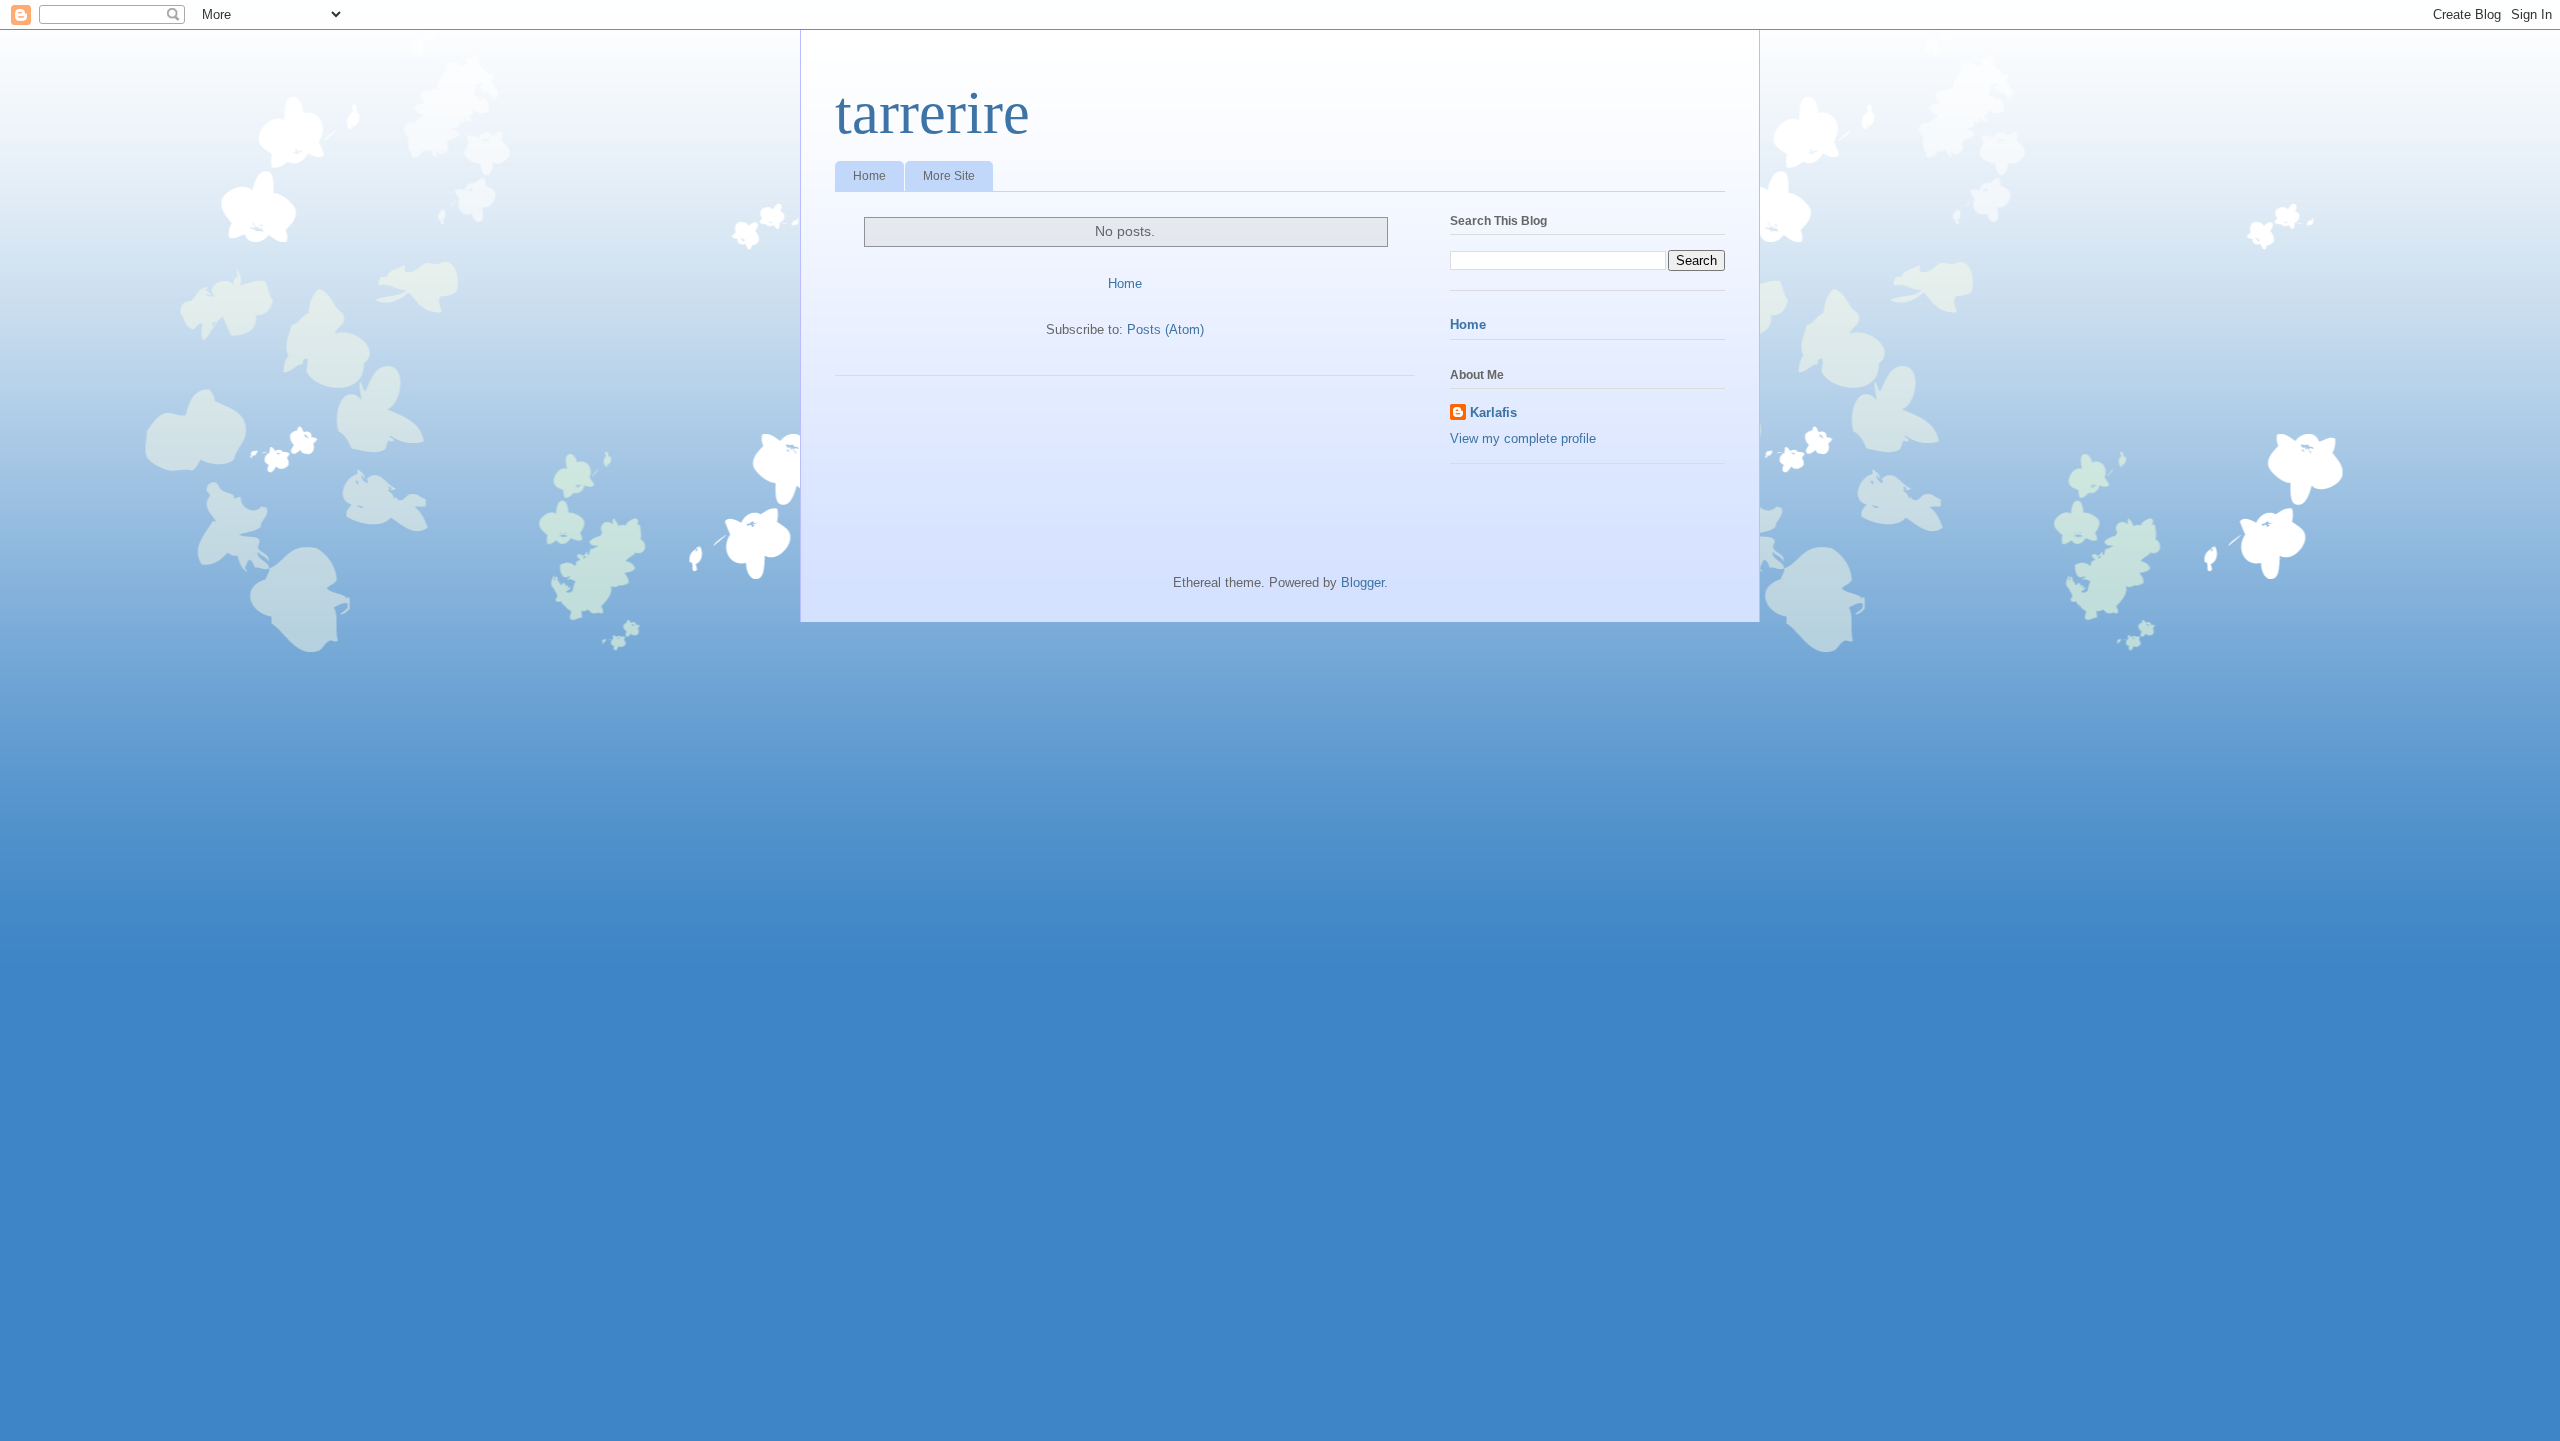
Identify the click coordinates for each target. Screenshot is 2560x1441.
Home (869, 176)
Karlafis (1493, 412)
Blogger (1362, 582)
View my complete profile (1523, 438)
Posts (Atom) (1165, 329)
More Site (949, 176)
